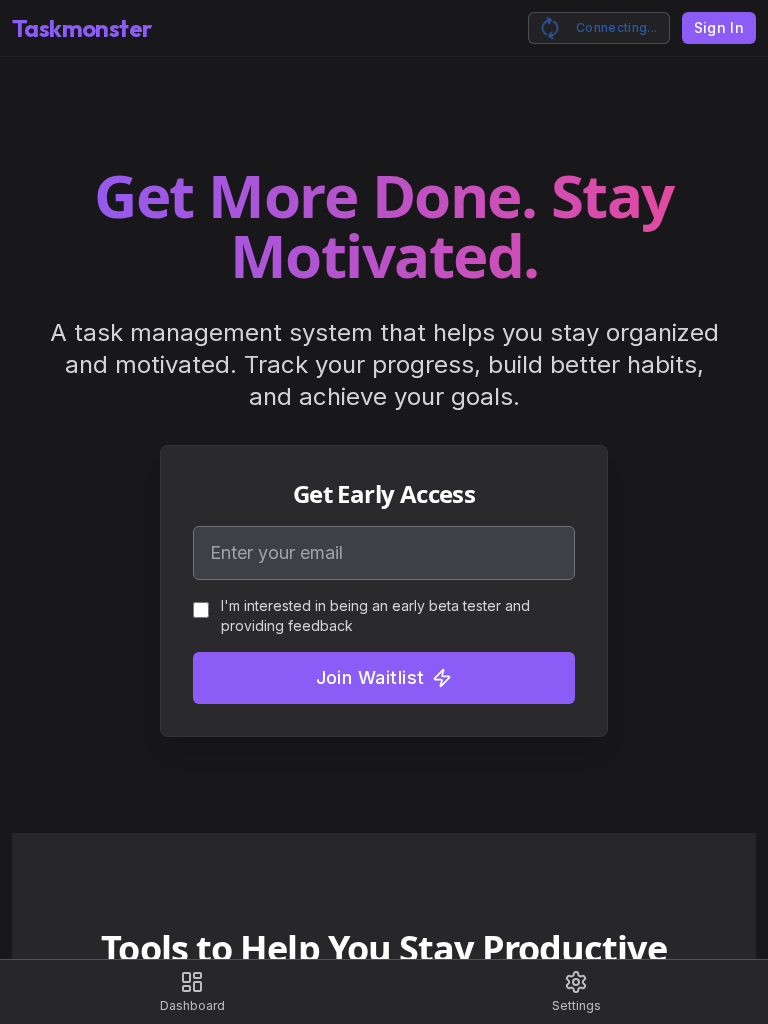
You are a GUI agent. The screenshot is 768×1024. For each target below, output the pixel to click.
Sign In (719, 27)
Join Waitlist (370, 677)
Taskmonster (81, 28)
